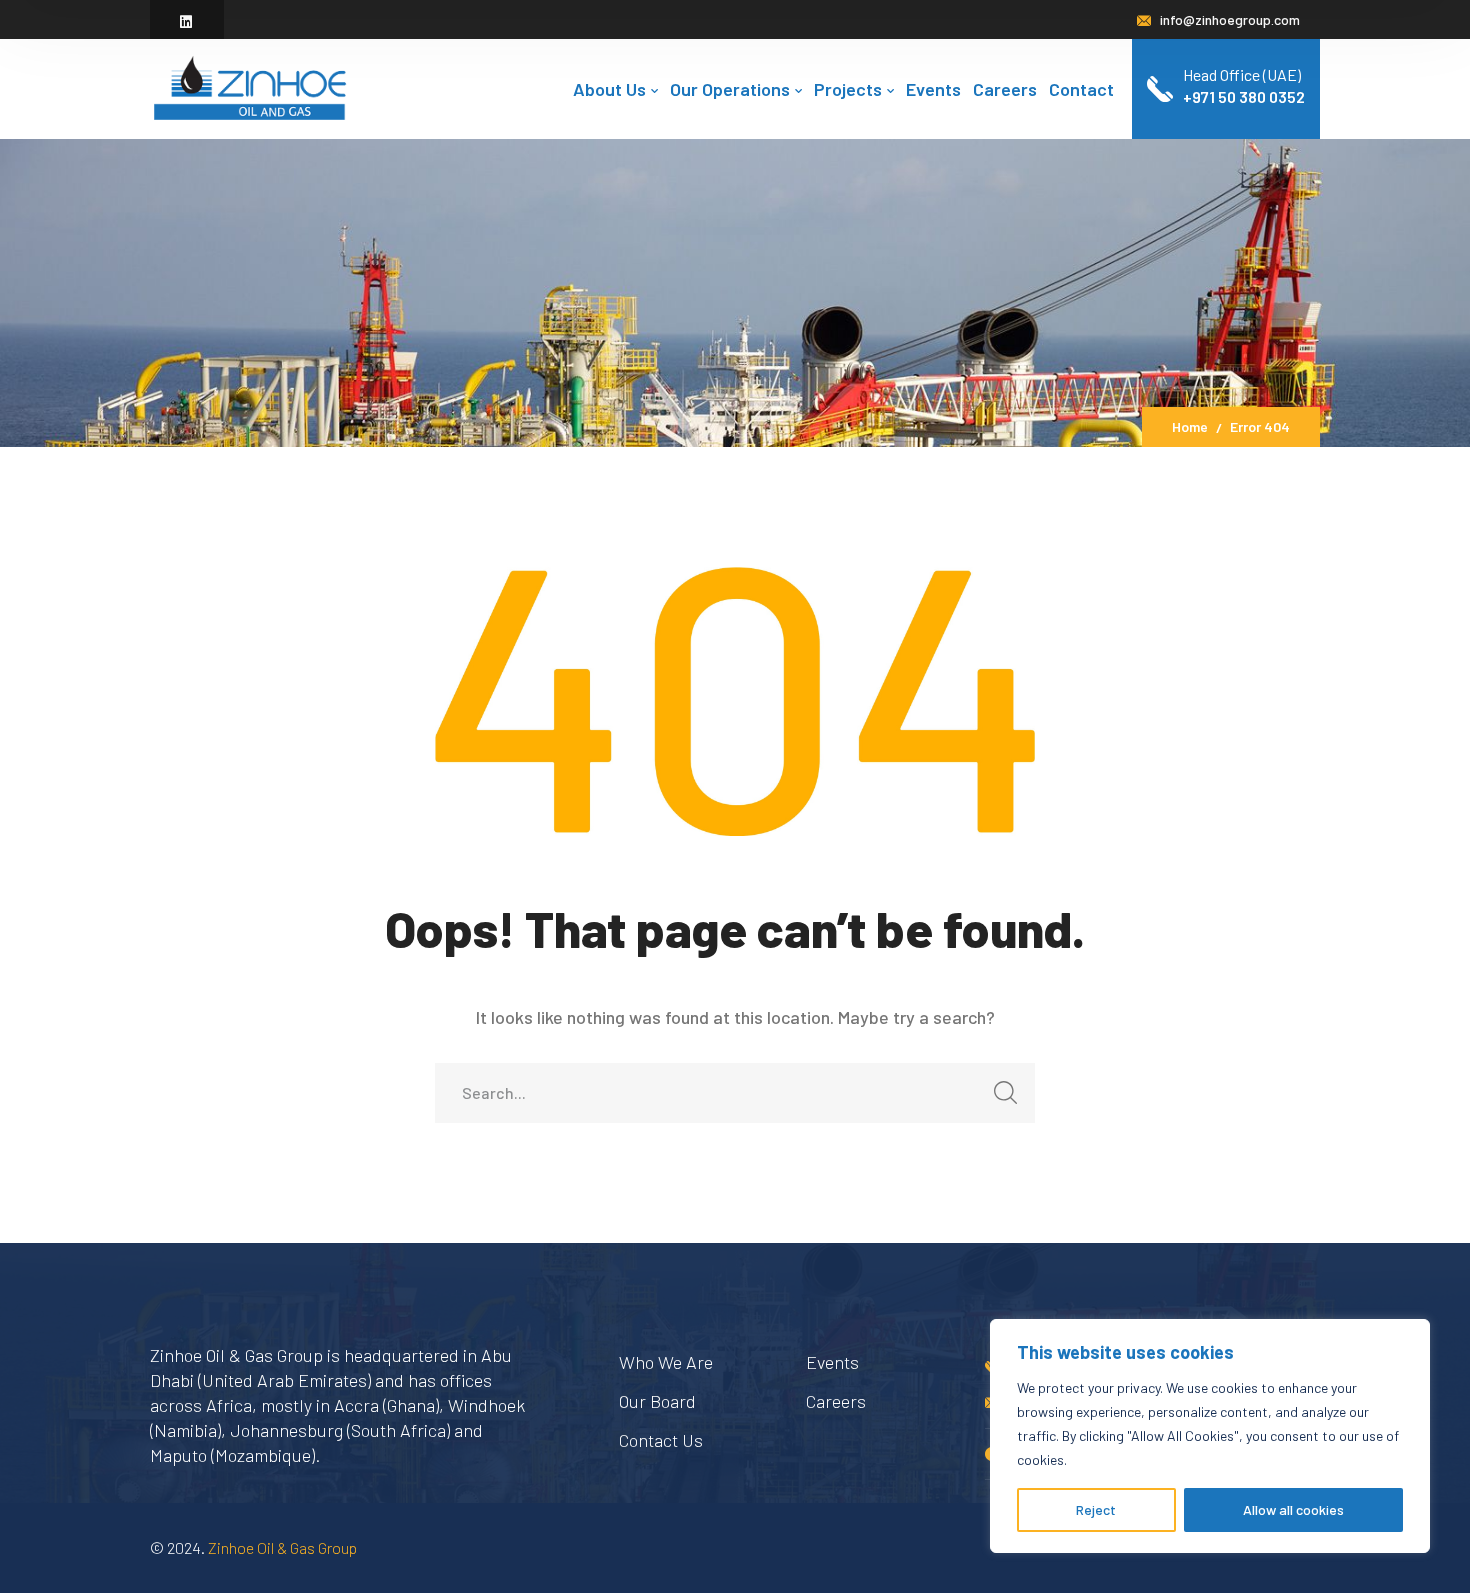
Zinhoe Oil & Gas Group (282, 1547)
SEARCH (1005, 1093)
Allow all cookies (1293, 1509)
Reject (1096, 1509)
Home (1190, 426)
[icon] (187, 21)
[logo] (250, 87)
